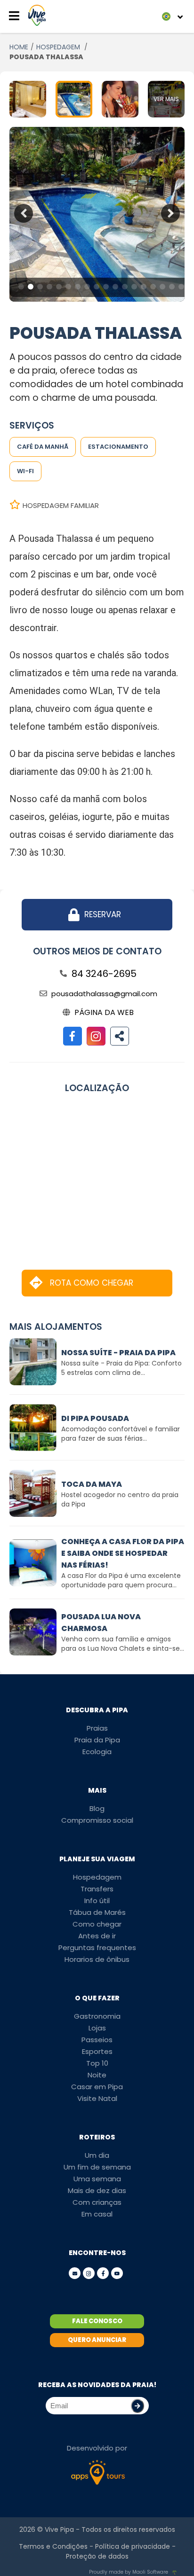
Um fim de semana (97, 2167)
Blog (97, 1808)
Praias (97, 1728)
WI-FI (25, 471)
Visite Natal (97, 2098)
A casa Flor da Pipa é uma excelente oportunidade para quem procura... (121, 1580)
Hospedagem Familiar (61, 505)
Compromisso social (97, 1820)
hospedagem (59, 47)
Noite (97, 2075)
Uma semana (97, 2179)
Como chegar (97, 1924)
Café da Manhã (43, 447)
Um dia (97, 2155)
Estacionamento (118, 447)
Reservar (103, 914)
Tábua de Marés (97, 1912)
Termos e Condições (53, 2546)
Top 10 (97, 2063)
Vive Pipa (59, 2529)
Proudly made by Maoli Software (129, 2572)
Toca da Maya (92, 1484)
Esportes (97, 2051)
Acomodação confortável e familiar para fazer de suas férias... (121, 1434)
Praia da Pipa (97, 1740)
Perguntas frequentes (97, 1948)
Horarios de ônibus (97, 1959)
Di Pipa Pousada (95, 1418)
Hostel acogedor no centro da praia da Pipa (120, 1499)
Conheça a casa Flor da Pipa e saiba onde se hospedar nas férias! (123, 1553)
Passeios (97, 2040)
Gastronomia (97, 2016)
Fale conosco (97, 2321)
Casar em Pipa (97, 2087)
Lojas (97, 2028)
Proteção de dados (97, 2556)
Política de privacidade (133, 2546)
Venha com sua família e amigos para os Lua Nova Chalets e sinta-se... (123, 1644)
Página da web (104, 1012)
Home (19, 47)
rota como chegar (92, 1283)
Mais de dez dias (97, 2190)
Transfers (97, 1889)
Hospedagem (97, 1877)
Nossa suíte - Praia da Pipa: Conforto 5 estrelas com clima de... (121, 1368)
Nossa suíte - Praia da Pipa (118, 1353)
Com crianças (97, 2202)
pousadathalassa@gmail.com (104, 994)
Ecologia (97, 1752)
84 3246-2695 (104, 974)
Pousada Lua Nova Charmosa (101, 1623)
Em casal (97, 2214)
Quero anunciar (97, 2340)
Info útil (97, 1901)
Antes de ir (97, 1936)
